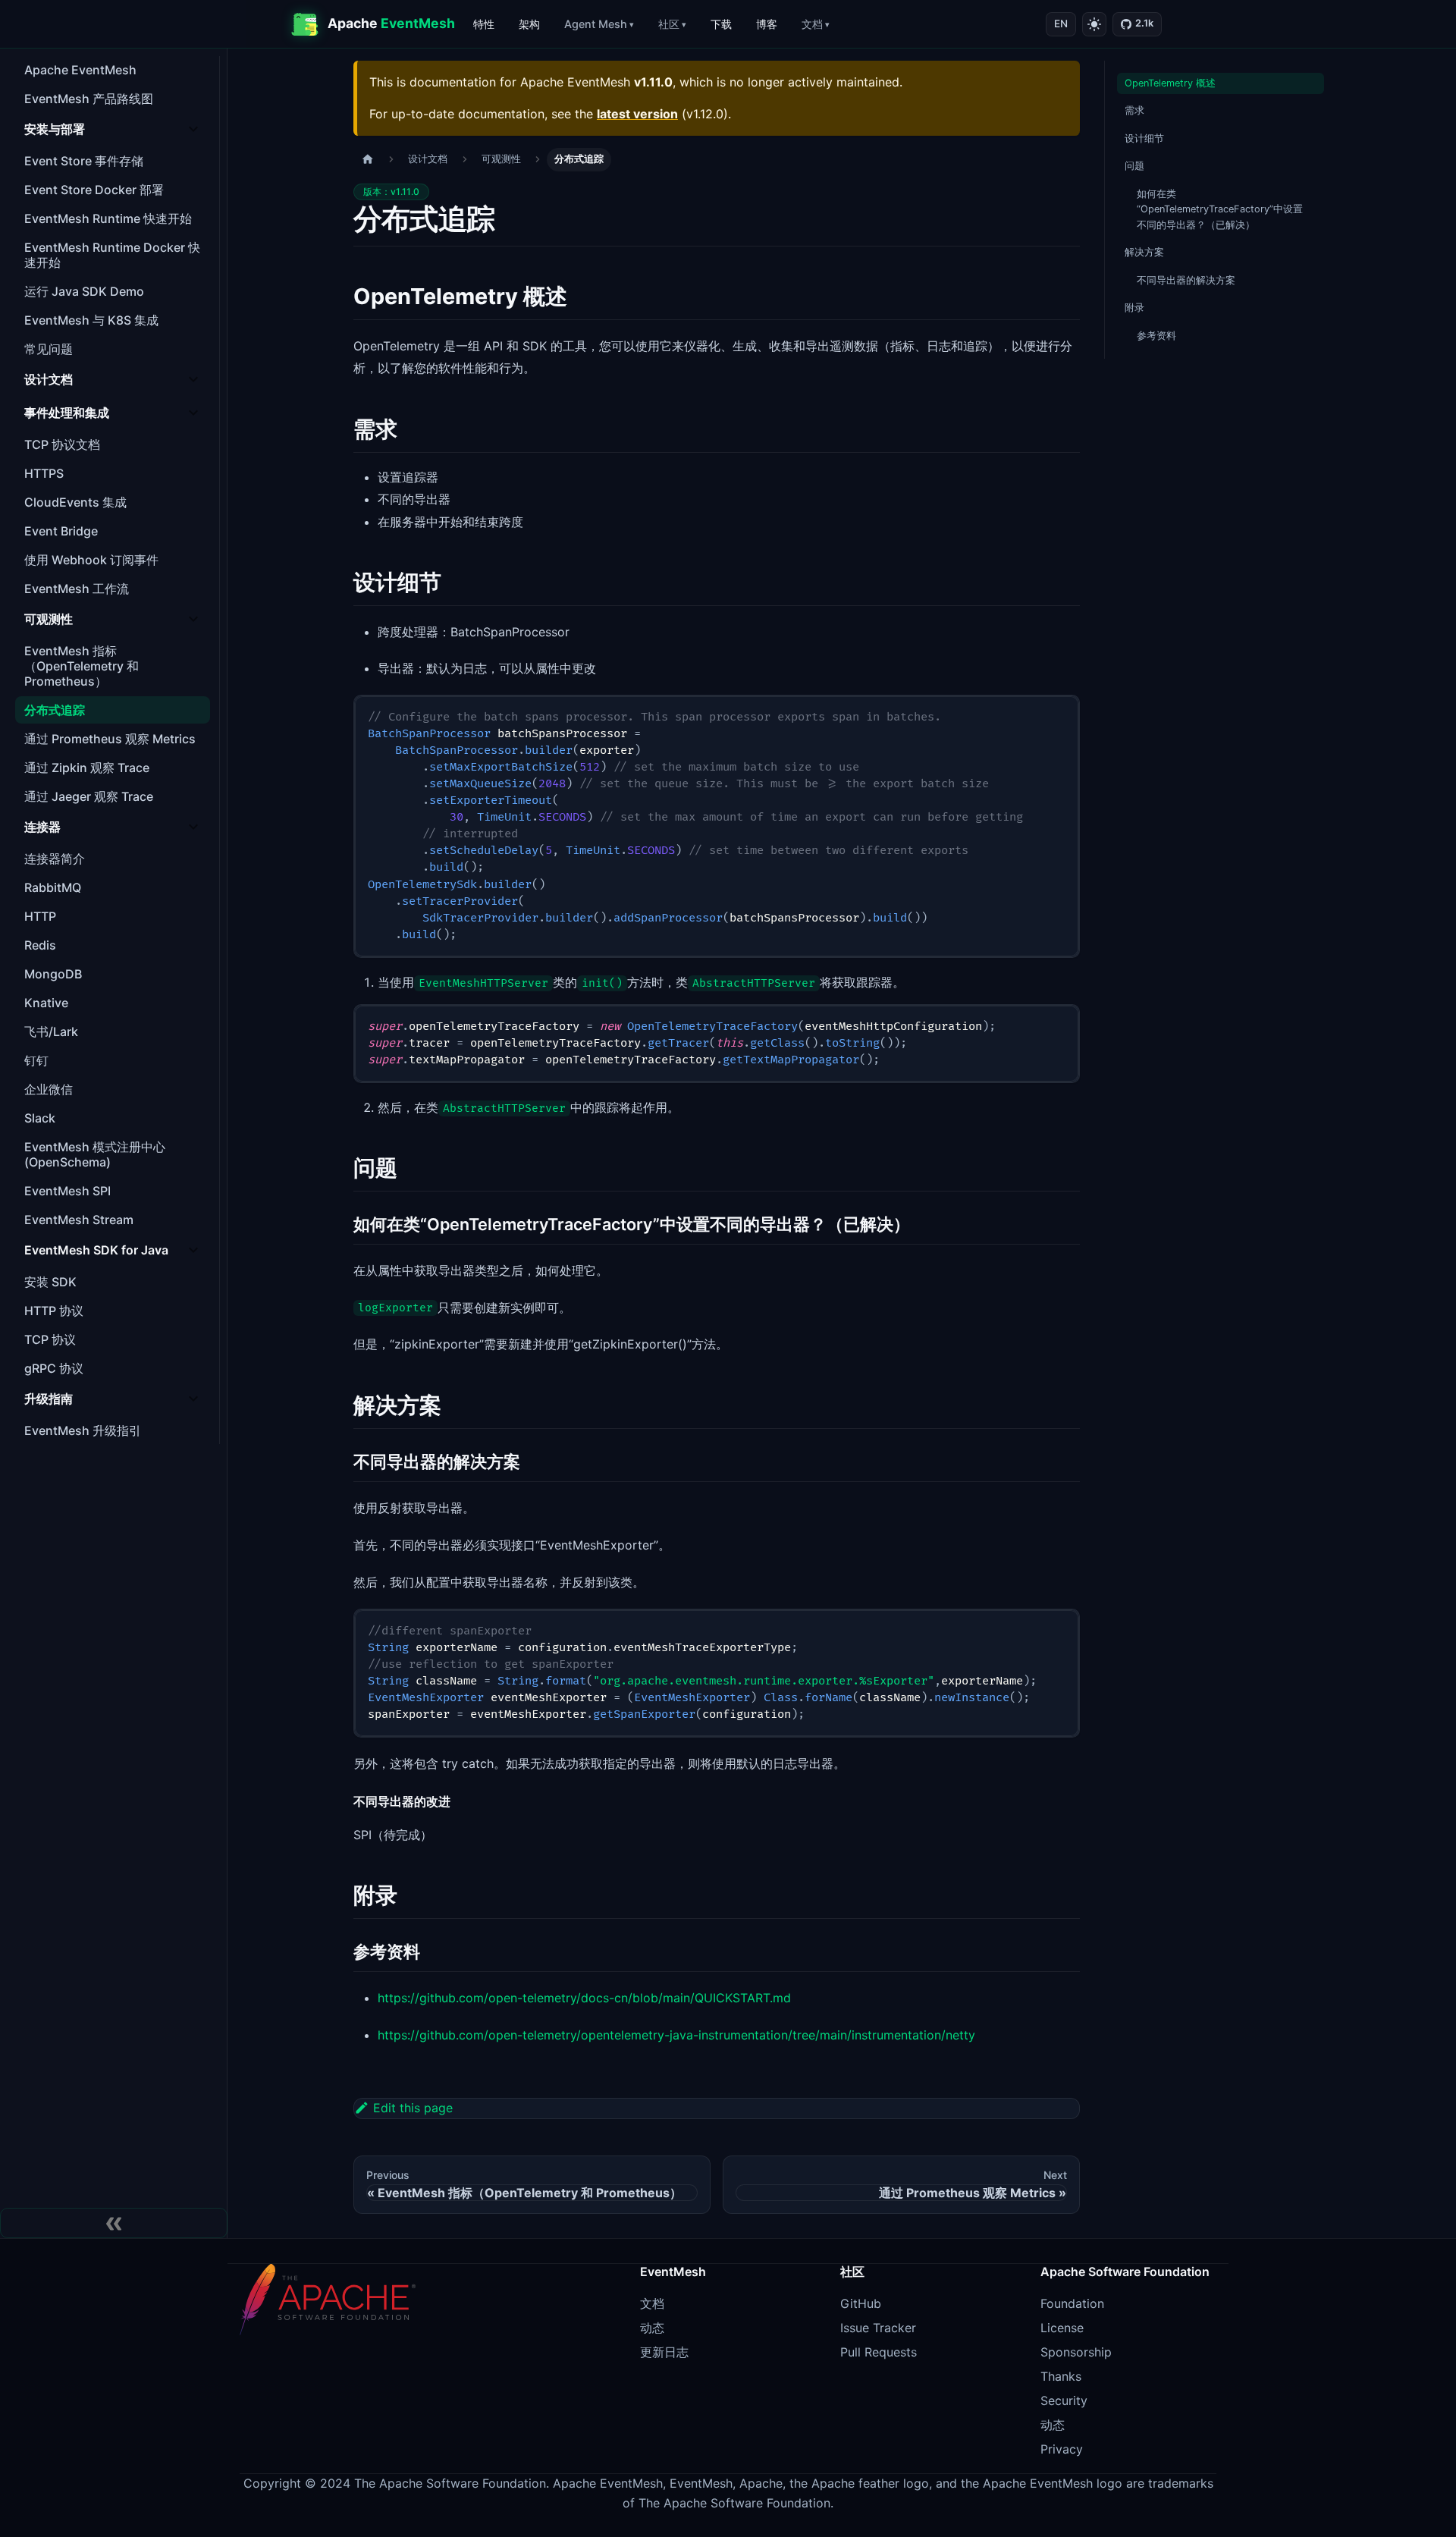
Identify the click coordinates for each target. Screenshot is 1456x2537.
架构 (529, 24)
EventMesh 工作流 (77, 589)
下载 (721, 24)
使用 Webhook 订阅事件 (91, 560)
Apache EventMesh (80, 70)
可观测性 (49, 619)
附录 (1134, 308)
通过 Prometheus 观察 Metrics (110, 739)
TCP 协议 (50, 1339)
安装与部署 (55, 129)
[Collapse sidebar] (114, 2223)
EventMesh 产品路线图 (89, 99)
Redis (40, 945)
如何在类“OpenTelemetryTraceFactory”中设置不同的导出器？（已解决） (1220, 209)
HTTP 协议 (54, 1311)
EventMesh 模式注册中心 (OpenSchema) (95, 1154)
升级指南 (49, 1399)
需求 (1134, 110)
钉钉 (36, 1060)
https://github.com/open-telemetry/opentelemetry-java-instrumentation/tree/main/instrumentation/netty (676, 2035)
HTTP (40, 916)
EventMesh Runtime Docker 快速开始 (112, 255)
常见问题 (49, 349)
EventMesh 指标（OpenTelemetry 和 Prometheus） (82, 666)
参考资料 (1156, 336)
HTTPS (44, 473)
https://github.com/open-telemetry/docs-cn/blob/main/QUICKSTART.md (584, 1998)
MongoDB (53, 974)
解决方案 (1144, 252)
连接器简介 (55, 859)
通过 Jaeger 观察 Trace (89, 796)
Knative (46, 1003)
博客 (767, 24)
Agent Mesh (596, 24)
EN (1061, 24)
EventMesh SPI (67, 1191)
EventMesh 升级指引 (83, 1430)
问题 (1134, 166)
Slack (40, 1118)
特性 (484, 24)
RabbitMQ (53, 887)
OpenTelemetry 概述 (1170, 83)
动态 (652, 2328)
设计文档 (49, 379)
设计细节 (1144, 138)
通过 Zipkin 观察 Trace (87, 768)
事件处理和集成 (67, 413)
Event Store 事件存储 (84, 161)
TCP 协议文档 (62, 444)
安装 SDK (50, 1282)
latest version (637, 114)
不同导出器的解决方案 (1186, 280)
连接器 (42, 827)
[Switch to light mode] (1094, 24)
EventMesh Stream (79, 1220)
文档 (812, 24)
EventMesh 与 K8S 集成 (91, 320)
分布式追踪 (55, 710)
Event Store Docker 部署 (94, 190)
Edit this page (413, 2108)
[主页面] (368, 160)
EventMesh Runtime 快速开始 (108, 218)
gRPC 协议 (54, 1368)
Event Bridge (61, 531)
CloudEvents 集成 (75, 502)
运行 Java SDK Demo (84, 291)
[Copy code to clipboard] (1061, 714)
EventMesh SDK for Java (96, 1250)
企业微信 (49, 1089)
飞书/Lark (51, 1031)
